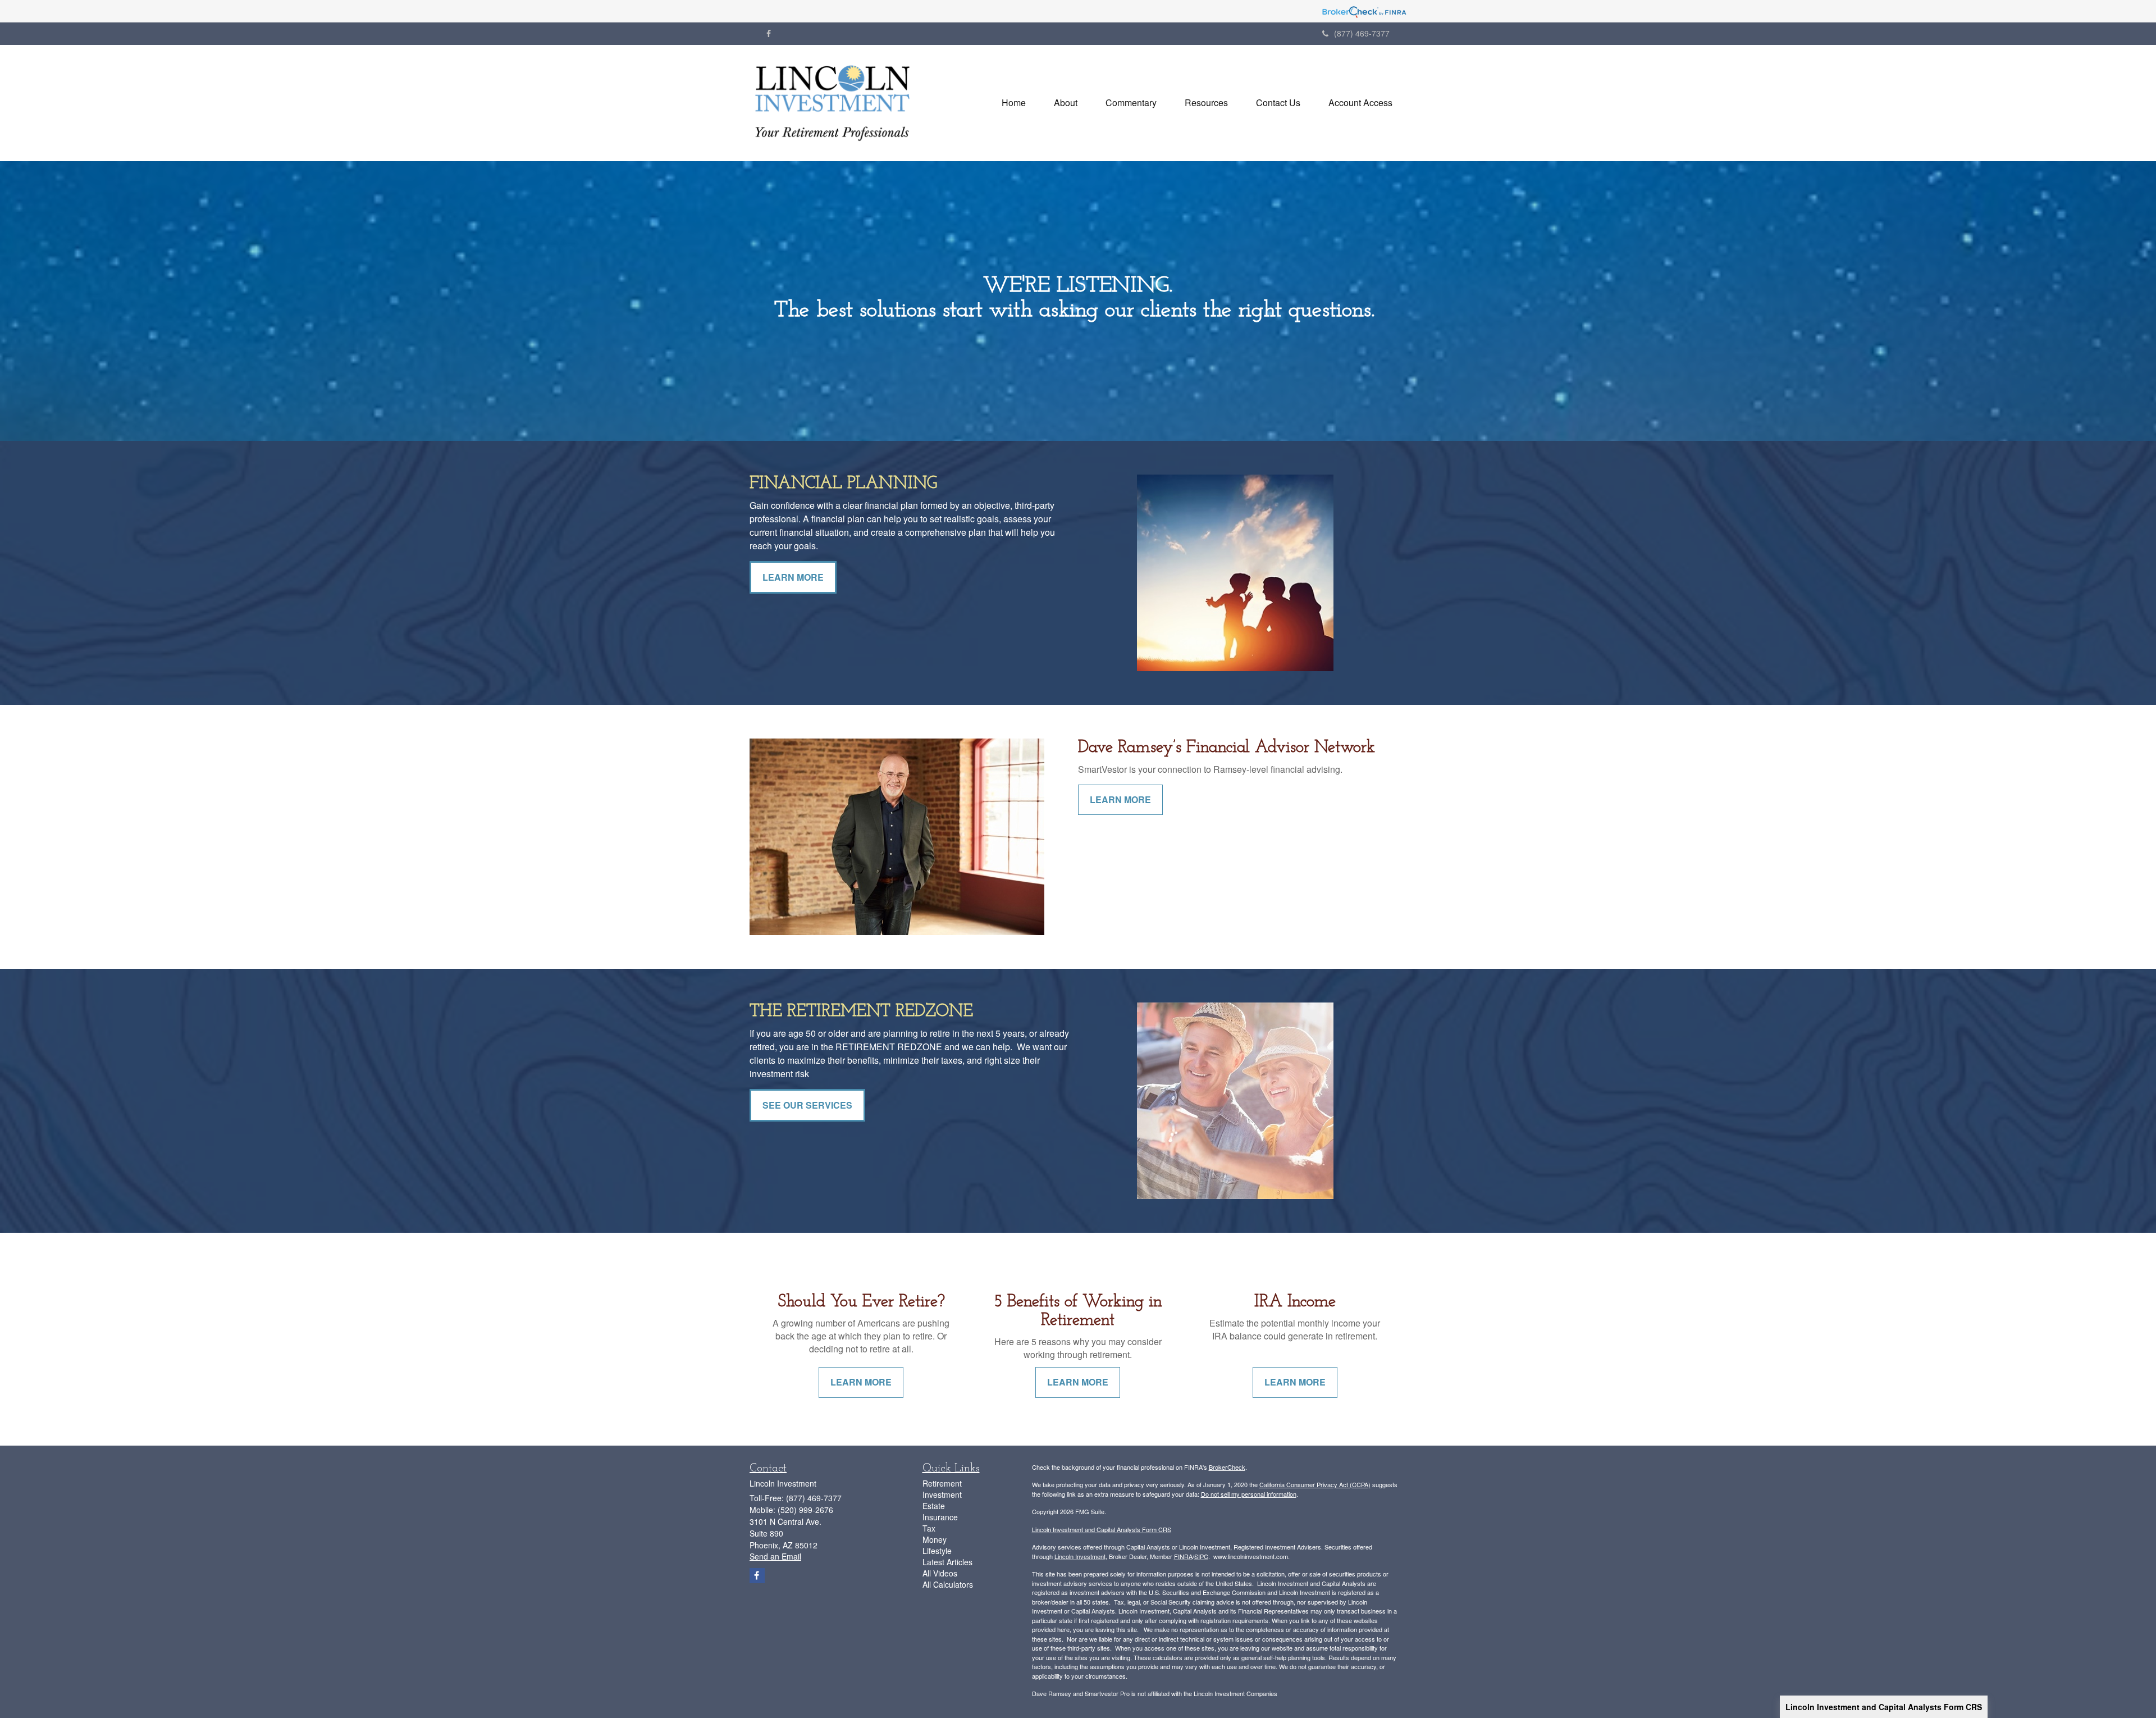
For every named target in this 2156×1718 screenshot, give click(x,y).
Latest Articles (947, 1562)
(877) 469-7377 (1362, 33)
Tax (929, 1528)
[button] (1066, 103)
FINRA (1183, 1556)
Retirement (942, 1483)
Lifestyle (937, 1551)
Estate (934, 1506)
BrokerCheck (1227, 1467)
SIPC (1201, 1556)
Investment (942, 1494)
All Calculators (948, 1584)
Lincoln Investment (1080, 1556)
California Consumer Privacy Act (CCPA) (1315, 1484)
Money (935, 1539)
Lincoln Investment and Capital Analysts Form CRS (1884, 1707)
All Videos (940, 1573)
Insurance (940, 1517)
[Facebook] (769, 33)
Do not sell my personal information (1249, 1494)
